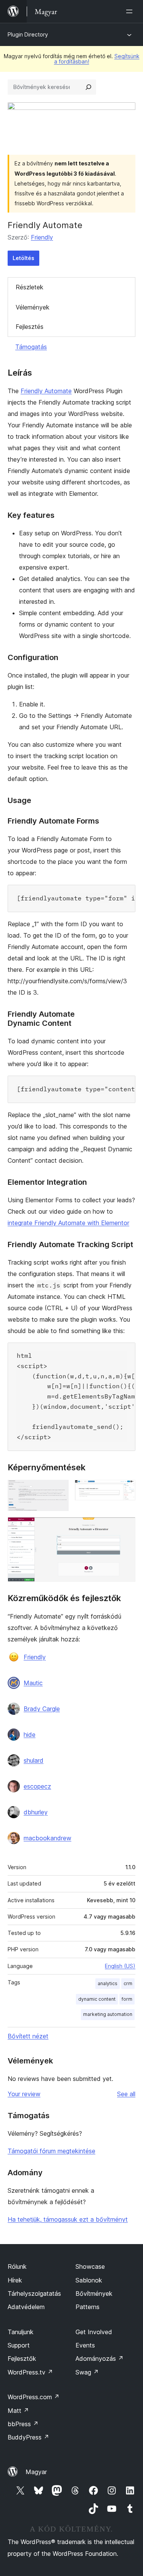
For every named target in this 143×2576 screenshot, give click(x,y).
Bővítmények (94, 2293)
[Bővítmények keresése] (88, 87)
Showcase (90, 2266)
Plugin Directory (28, 34)
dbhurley (36, 1812)
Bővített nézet (28, 2036)
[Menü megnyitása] (131, 11)
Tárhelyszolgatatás (34, 2293)
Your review (24, 2094)
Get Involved (94, 2332)
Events (85, 2345)
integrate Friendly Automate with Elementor (68, 1223)
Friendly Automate (46, 391)
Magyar (36, 2472)
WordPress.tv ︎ (30, 2372)
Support (19, 2345)
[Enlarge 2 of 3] (125, 1490)
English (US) (120, 1966)
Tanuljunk (21, 2332)
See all (126, 2094)
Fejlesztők (22, 2359)
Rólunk (17, 2266)
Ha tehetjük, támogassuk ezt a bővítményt (68, 2219)
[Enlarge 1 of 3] (58, 1490)
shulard (34, 1760)
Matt (18, 2411)
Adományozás (100, 2359)
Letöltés (23, 258)
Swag (87, 2372)
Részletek (30, 287)
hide (30, 1735)
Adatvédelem (26, 2307)
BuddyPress (28, 2437)
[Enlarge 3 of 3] (125, 1527)
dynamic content (97, 1999)
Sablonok (89, 2280)
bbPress (23, 2424)
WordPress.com (34, 2397)
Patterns (88, 2307)
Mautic (33, 1683)
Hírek (15, 2280)
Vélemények (33, 307)
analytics (108, 1983)
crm (128, 1983)
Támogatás (31, 347)
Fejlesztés (30, 327)
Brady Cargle (42, 1709)
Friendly (42, 237)
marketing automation (108, 2014)
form (127, 1999)
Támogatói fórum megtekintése (51, 2151)
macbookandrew (47, 1838)
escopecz (37, 1786)
